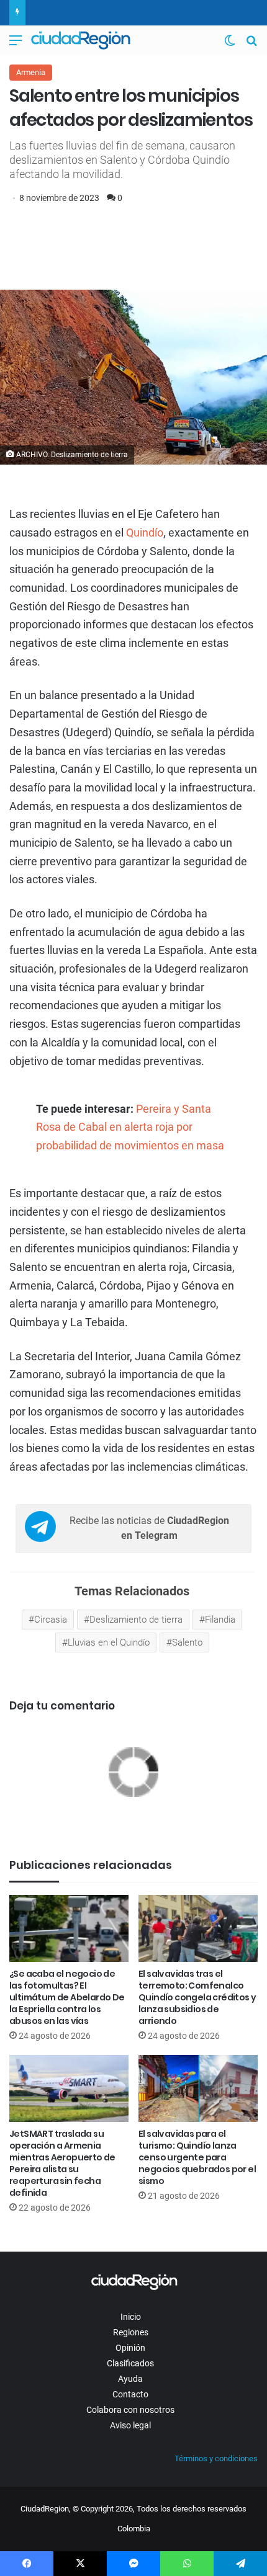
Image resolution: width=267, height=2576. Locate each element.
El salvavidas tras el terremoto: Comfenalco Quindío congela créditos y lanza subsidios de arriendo (197, 1997)
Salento (187, 1642)
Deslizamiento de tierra (136, 1620)
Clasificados (130, 2363)
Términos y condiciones (216, 2458)
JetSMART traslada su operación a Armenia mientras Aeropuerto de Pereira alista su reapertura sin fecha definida (62, 2163)
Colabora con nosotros (130, 2410)
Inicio (131, 2317)
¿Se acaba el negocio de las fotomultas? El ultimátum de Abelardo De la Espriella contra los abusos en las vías (67, 1997)
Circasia (51, 1620)
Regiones (131, 2332)
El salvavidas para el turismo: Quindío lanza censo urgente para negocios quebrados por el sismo (197, 2157)
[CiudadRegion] (81, 40)
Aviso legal (130, 2425)
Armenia (31, 72)
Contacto (130, 2394)
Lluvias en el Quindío (109, 1642)
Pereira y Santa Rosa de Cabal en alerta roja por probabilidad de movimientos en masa (130, 1127)
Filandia (220, 1620)
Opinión (130, 2348)
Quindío (145, 533)
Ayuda (130, 2379)
